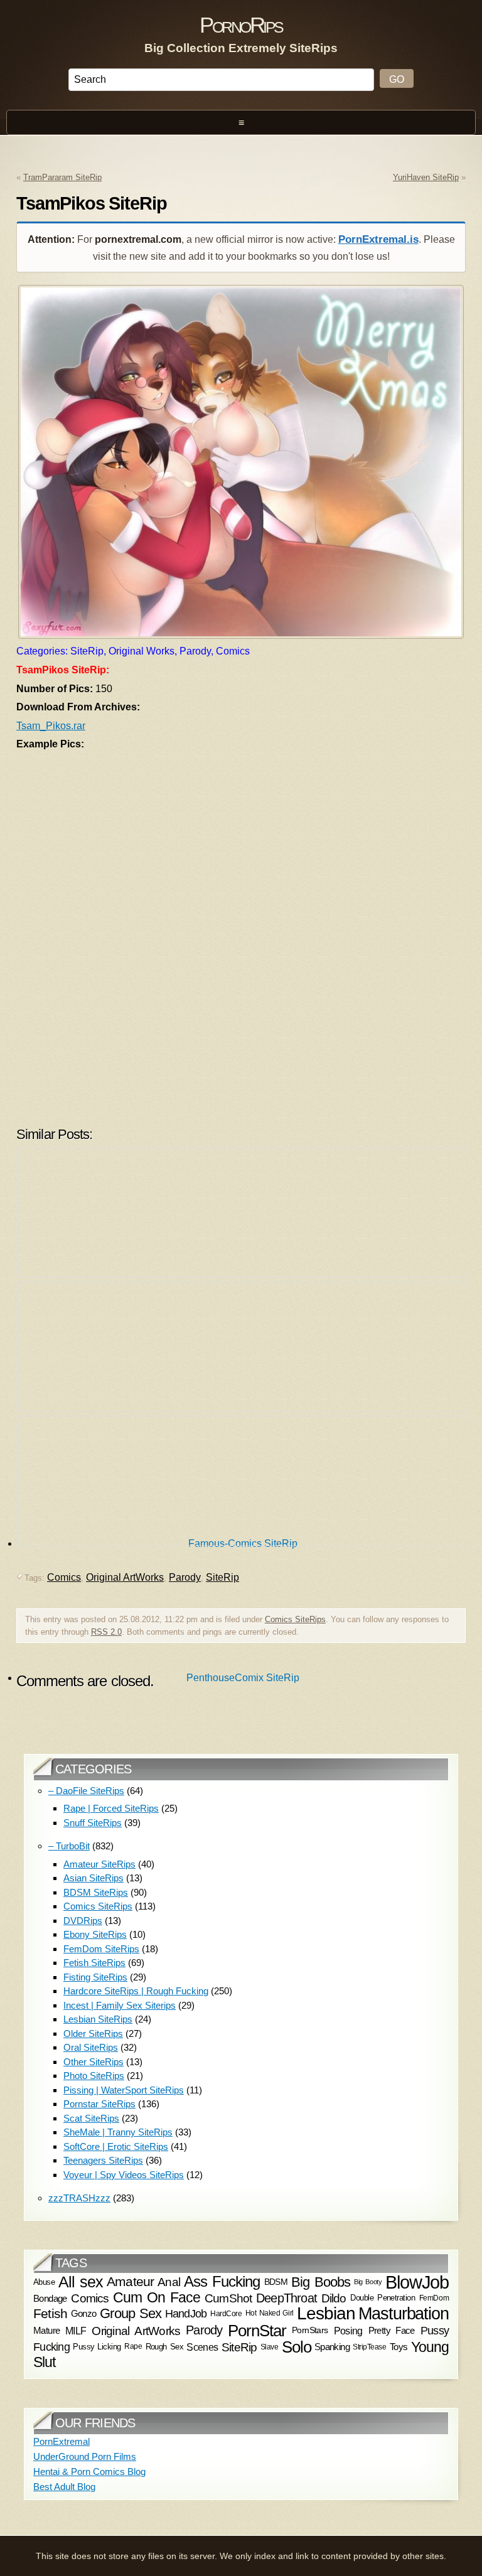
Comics (90, 2298)
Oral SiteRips (91, 2047)
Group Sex (131, 2313)
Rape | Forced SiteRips (111, 1808)
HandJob (186, 2313)
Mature (46, 2330)
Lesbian (326, 2313)
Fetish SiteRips (94, 1963)
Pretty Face (392, 2330)
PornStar (257, 2331)
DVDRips (83, 1921)
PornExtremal (62, 2441)
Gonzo (84, 2313)
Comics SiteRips (98, 1906)
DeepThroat (287, 2298)
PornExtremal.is (378, 239)
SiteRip (239, 2347)
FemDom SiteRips (101, 1949)
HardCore (226, 2314)
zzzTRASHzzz (79, 2198)
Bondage (50, 2298)
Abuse (44, 2282)
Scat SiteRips (91, 2118)
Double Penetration (383, 2298)
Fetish (50, 2313)
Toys (399, 2347)
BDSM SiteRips (96, 1892)
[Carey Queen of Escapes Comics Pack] (243, 1484)
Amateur (130, 2282)
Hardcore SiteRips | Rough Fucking (136, 1991)
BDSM (276, 2282)
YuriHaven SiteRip (426, 177)
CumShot (228, 2297)
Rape (133, 2346)
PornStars (310, 2330)
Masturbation (404, 2314)
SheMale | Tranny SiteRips (118, 2132)
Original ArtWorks (136, 2331)
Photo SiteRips (94, 2076)
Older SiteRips (93, 2034)
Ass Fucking (222, 2282)
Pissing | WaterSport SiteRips (124, 2090)
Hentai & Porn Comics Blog (89, 2472)
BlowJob (417, 2282)
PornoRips (241, 25)
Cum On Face (157, 2298)
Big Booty (368, 2282)
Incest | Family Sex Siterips (120, 2005)
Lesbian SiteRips (98, 2019)
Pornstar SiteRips (99, 2104)
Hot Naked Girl (270, 2313)
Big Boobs (321, 2281)
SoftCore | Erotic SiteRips (116, 2146)
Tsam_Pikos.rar (51, 726)
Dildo (334, 2297)
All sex (81, 2282)
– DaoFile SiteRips (86, 1791)
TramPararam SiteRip (62, 177)
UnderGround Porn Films (85, 2456)
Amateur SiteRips (99, 1864)
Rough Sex (165, 2347)
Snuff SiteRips (93, 1823)
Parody (204, 2330)
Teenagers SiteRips (103, 2160)
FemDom (434, 2298)
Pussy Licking (97, 2347)
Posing (348, 2331)
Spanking (332, 2347)
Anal (169, 2282)
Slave (270, 2347)
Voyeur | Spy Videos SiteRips (124, 2175)
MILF (76, 2331)
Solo (297, 2347)
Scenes (202, 2347)
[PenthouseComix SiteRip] (243, 1350)
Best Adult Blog (64, 2487)
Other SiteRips (94, 2062)
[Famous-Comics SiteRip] (243, 1216)
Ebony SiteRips (95, 1934)
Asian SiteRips (94, 1878)
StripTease (369, 2347)
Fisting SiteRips (95, 1977)
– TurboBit (69, 1846)
